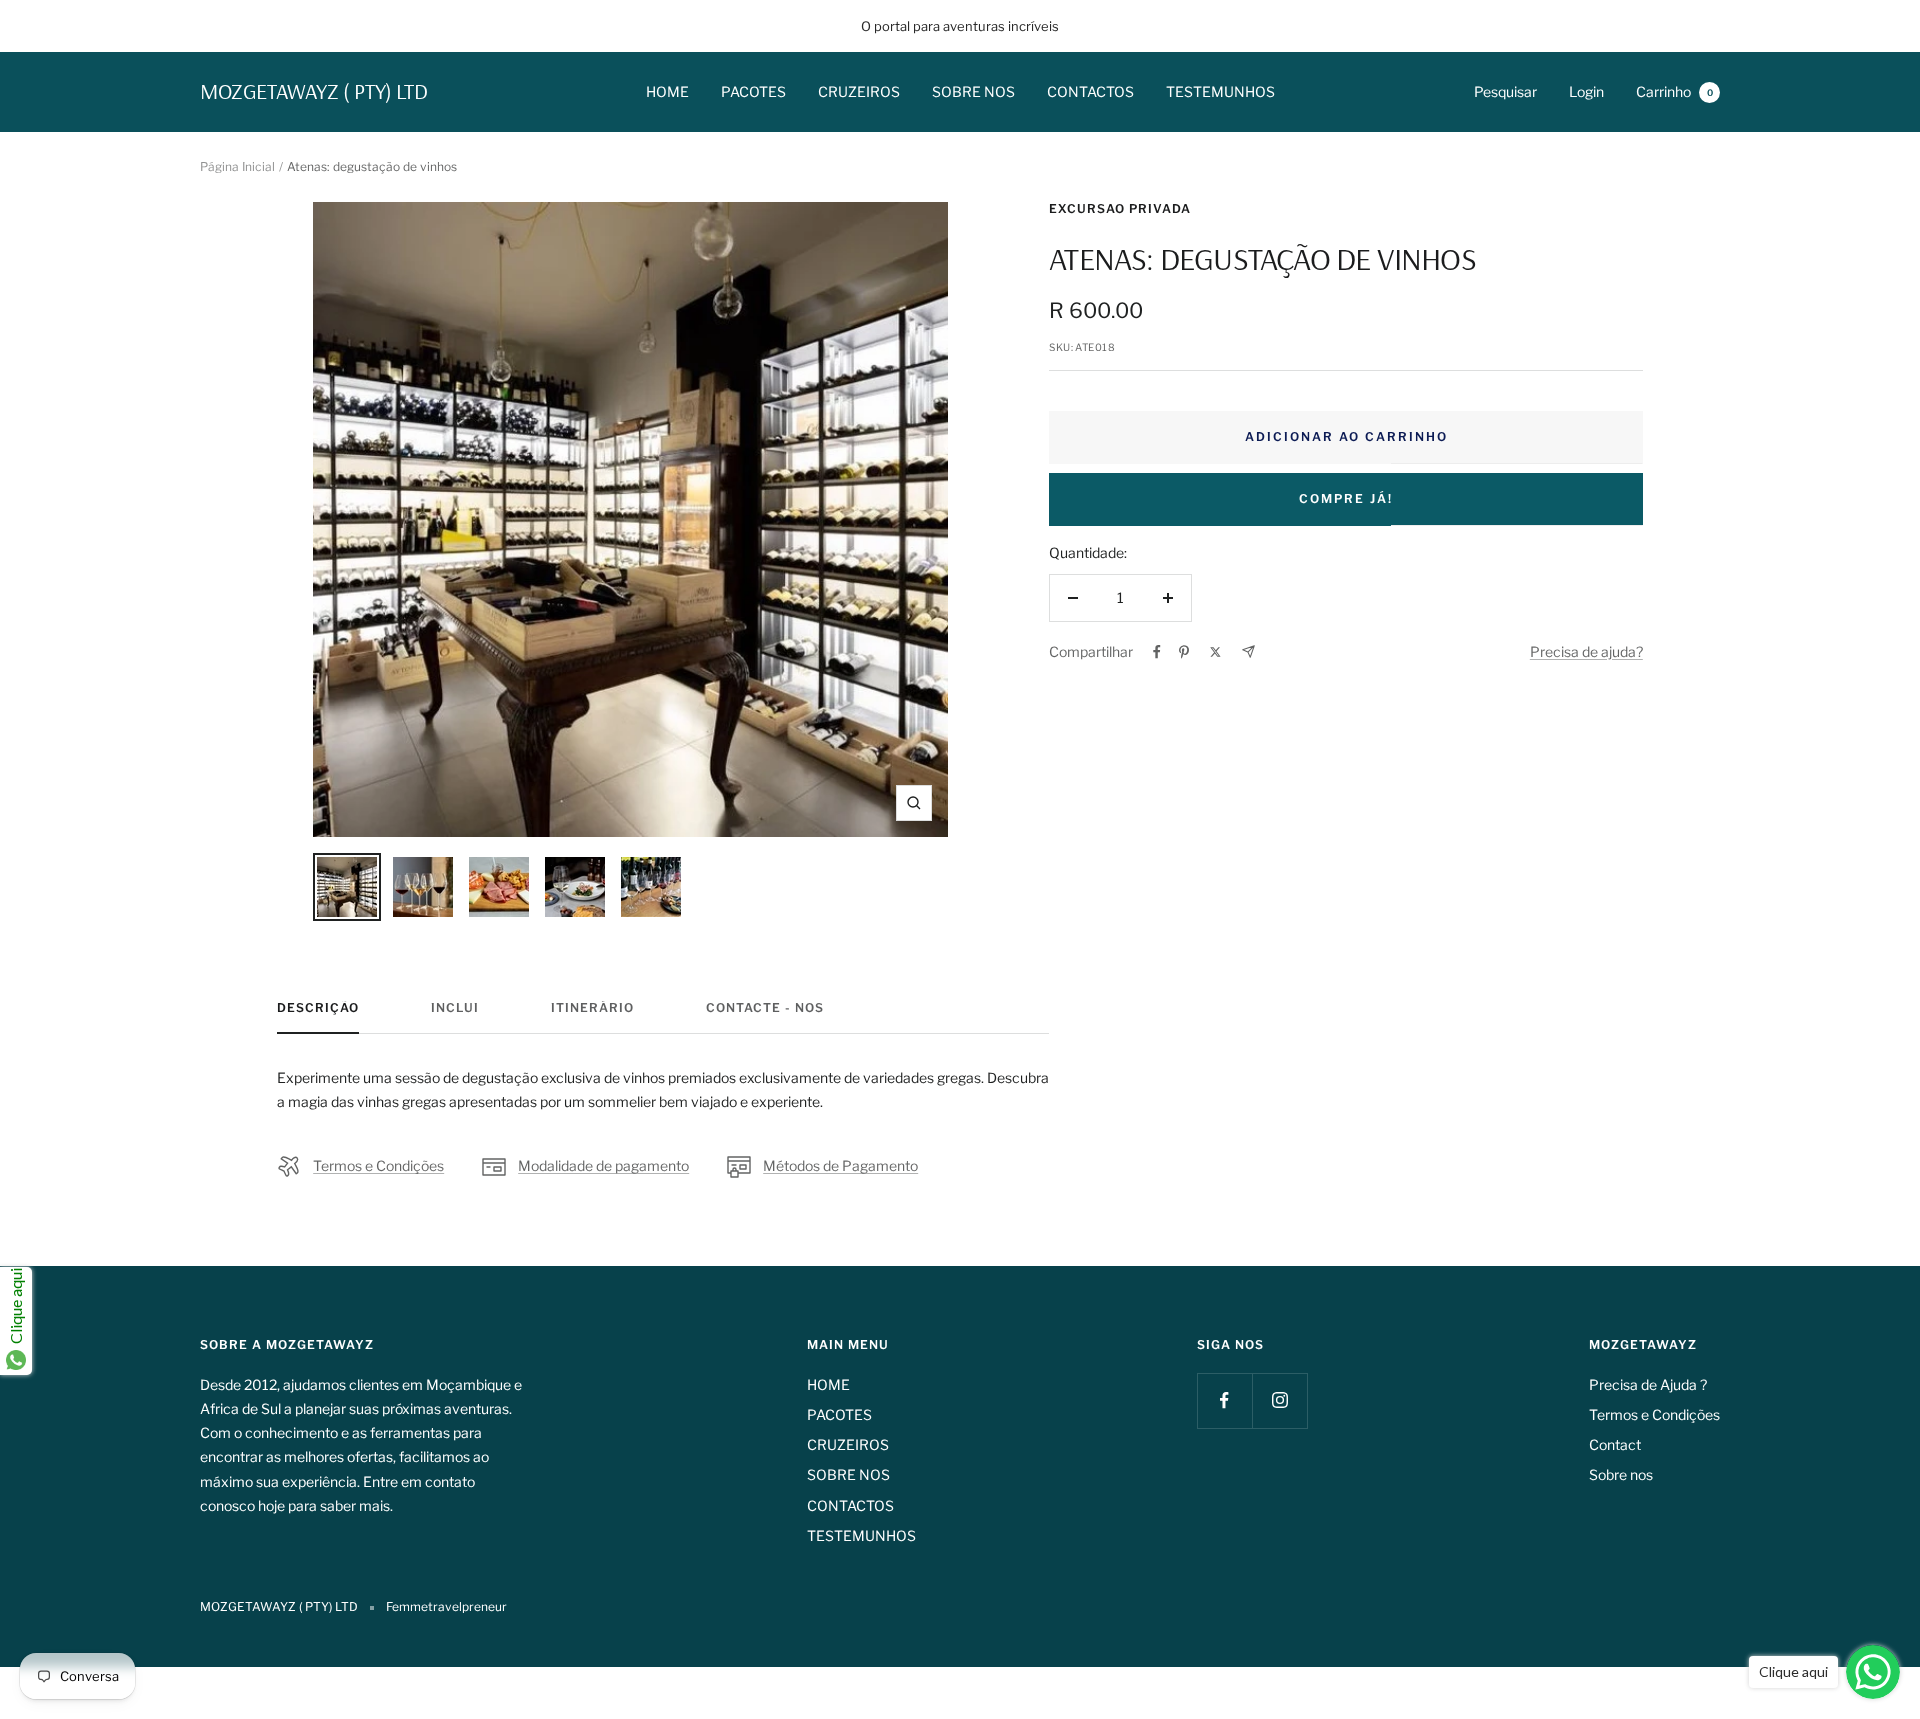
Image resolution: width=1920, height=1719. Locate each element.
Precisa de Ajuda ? (1648, 1384)
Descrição (318, 1008)
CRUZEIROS (859, 91)
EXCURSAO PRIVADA (1120, 208)
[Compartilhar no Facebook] (1157, 652)
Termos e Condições (378, 1165)
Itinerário (592, 1008)
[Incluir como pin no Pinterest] (1184, 652)
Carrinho (1674, 91)
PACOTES (753, 91)
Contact (1615, 1444)
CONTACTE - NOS (765, 1008)
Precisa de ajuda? (1586, 651)
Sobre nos (1621, 1474)
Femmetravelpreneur (446, 1606)
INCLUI (455, 1008)
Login (1586, 91)
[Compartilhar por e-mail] (1248, 651)
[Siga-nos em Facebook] (1224, 1400)
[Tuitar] (1215, 652)
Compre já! (1346, 498)
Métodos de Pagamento (840, 1165)
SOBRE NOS (973, 91)
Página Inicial (237, 166)
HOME (667, 91)
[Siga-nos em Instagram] (1279, 1400)
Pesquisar (1505, 91)
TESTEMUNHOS (1220, 91)
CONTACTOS (1090, 91)
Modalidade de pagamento (603, 1165)
